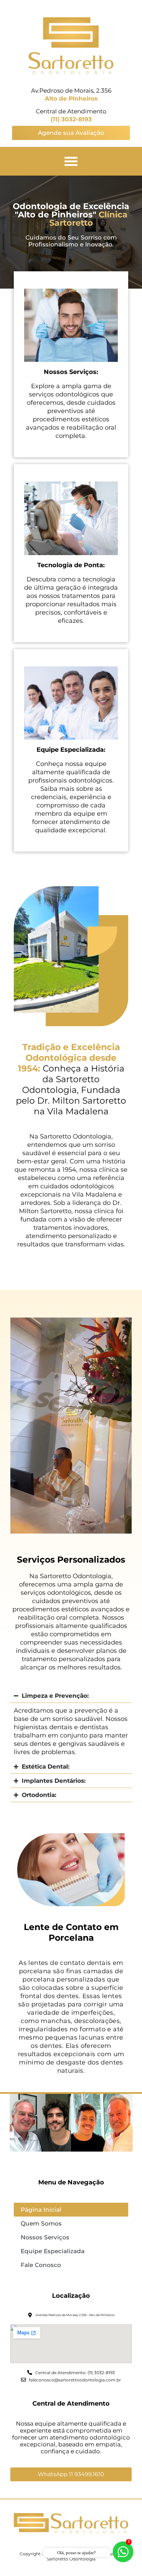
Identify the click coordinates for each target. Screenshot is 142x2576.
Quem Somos (41, 2223)
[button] (71, 161)
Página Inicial (41, 2210)
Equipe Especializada (53, 2251)
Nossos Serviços (45, 2237)
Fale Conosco (41, 2265)
